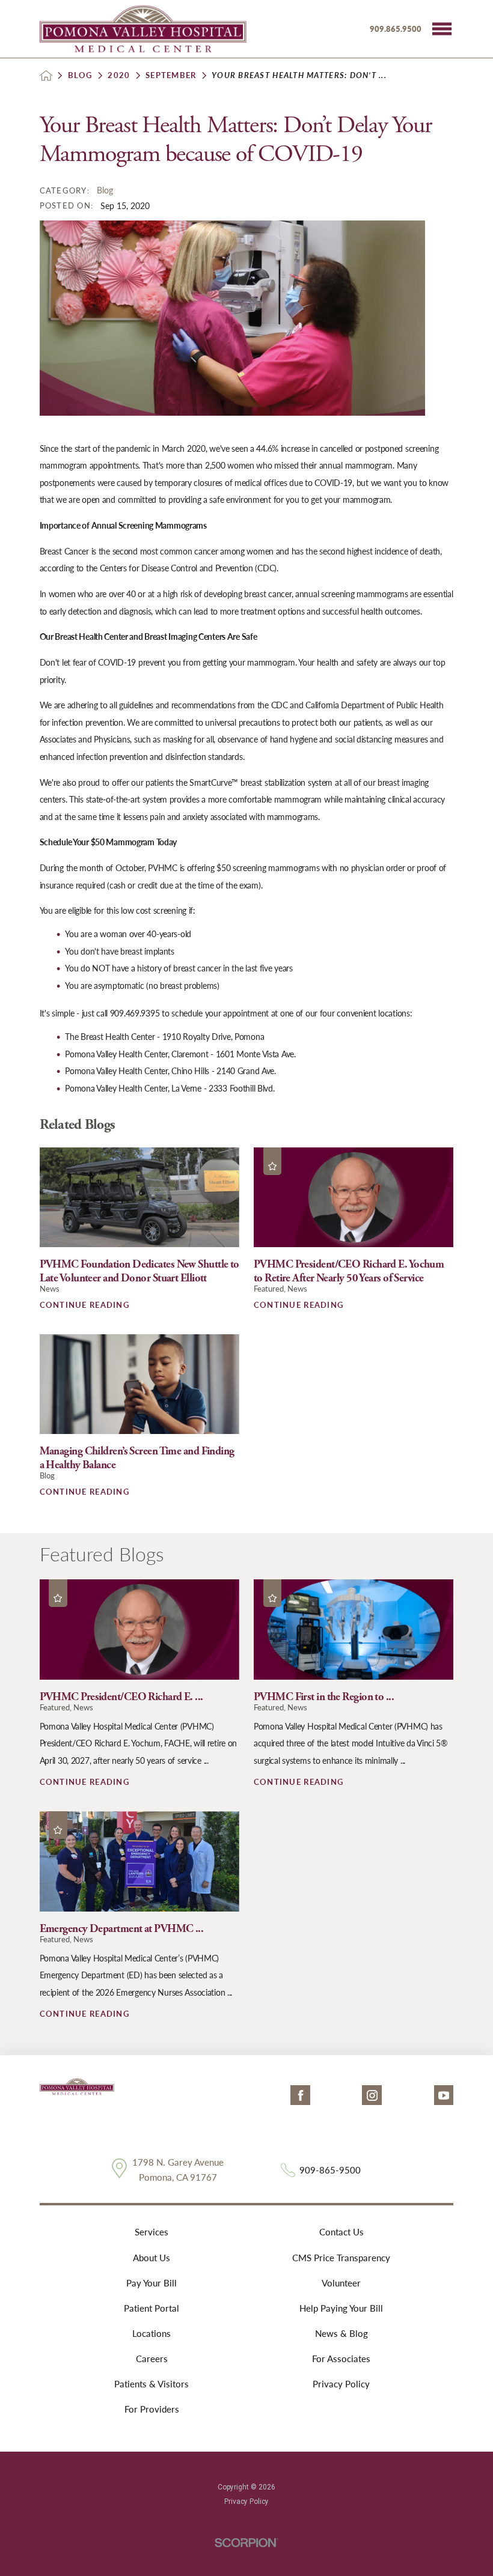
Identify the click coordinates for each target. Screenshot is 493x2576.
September (171, 75)
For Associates (341, 2359)
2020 (119, 75)
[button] (442, 29)
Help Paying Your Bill (341, 2308)
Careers (152, 2359)
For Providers (152, 2409)
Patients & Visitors (152, 2384)
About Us (152, 2258)
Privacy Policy (341, 2384)
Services (152, 2232)
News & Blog (341, 2333)
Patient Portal (152, 2308)
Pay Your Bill (152, 2283)
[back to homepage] (46, 75)
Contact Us (341, 2232)
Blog (80, 75)
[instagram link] (372, 2095)
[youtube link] (444, 2095)
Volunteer (341, 2283)
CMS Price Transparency (341, 2258)
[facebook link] (300, 2095)
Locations (152, 2333)
